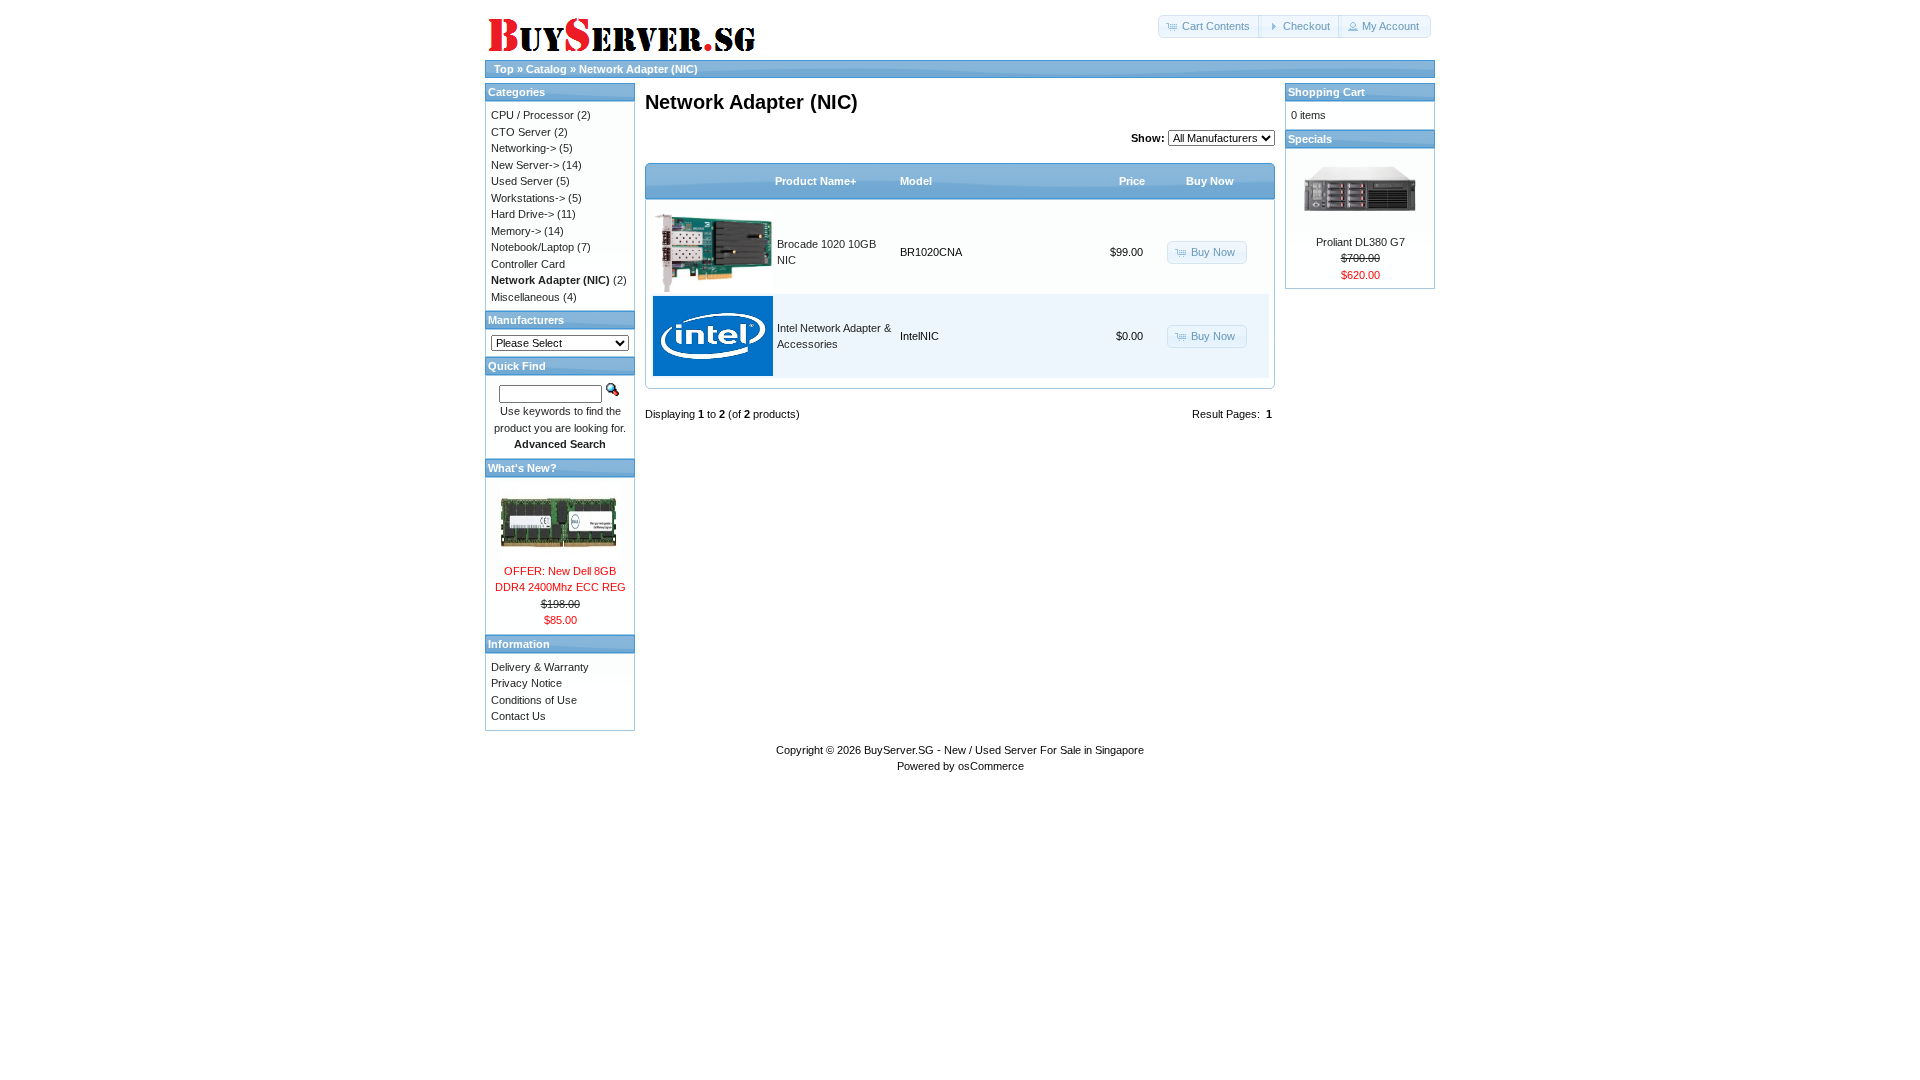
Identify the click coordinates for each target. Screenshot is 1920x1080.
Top (504, 69)
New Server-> (525, 165)
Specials (1310, 139)
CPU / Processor (532, 115)
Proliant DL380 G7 (1360, 242)
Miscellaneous (525, 297)
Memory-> (516, 231)
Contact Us (518, 716)
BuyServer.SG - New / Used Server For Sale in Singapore (1004, 750)
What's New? (522, 468)
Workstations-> (528, 198)
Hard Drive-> (522, 214)
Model (916, 181)
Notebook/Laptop (532, 247)
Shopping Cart (1326, 92)
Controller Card (528, 264)
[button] (1210, 26)
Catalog (546, 69)
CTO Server (521, 132)
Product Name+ (815, 181)
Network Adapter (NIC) (638, 69)
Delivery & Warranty (540, 667)
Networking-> (523, 148)
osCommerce (991, 766)
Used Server (522, 181)
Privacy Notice (526, 683)
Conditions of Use (534, 700)
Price (1132, 181)
